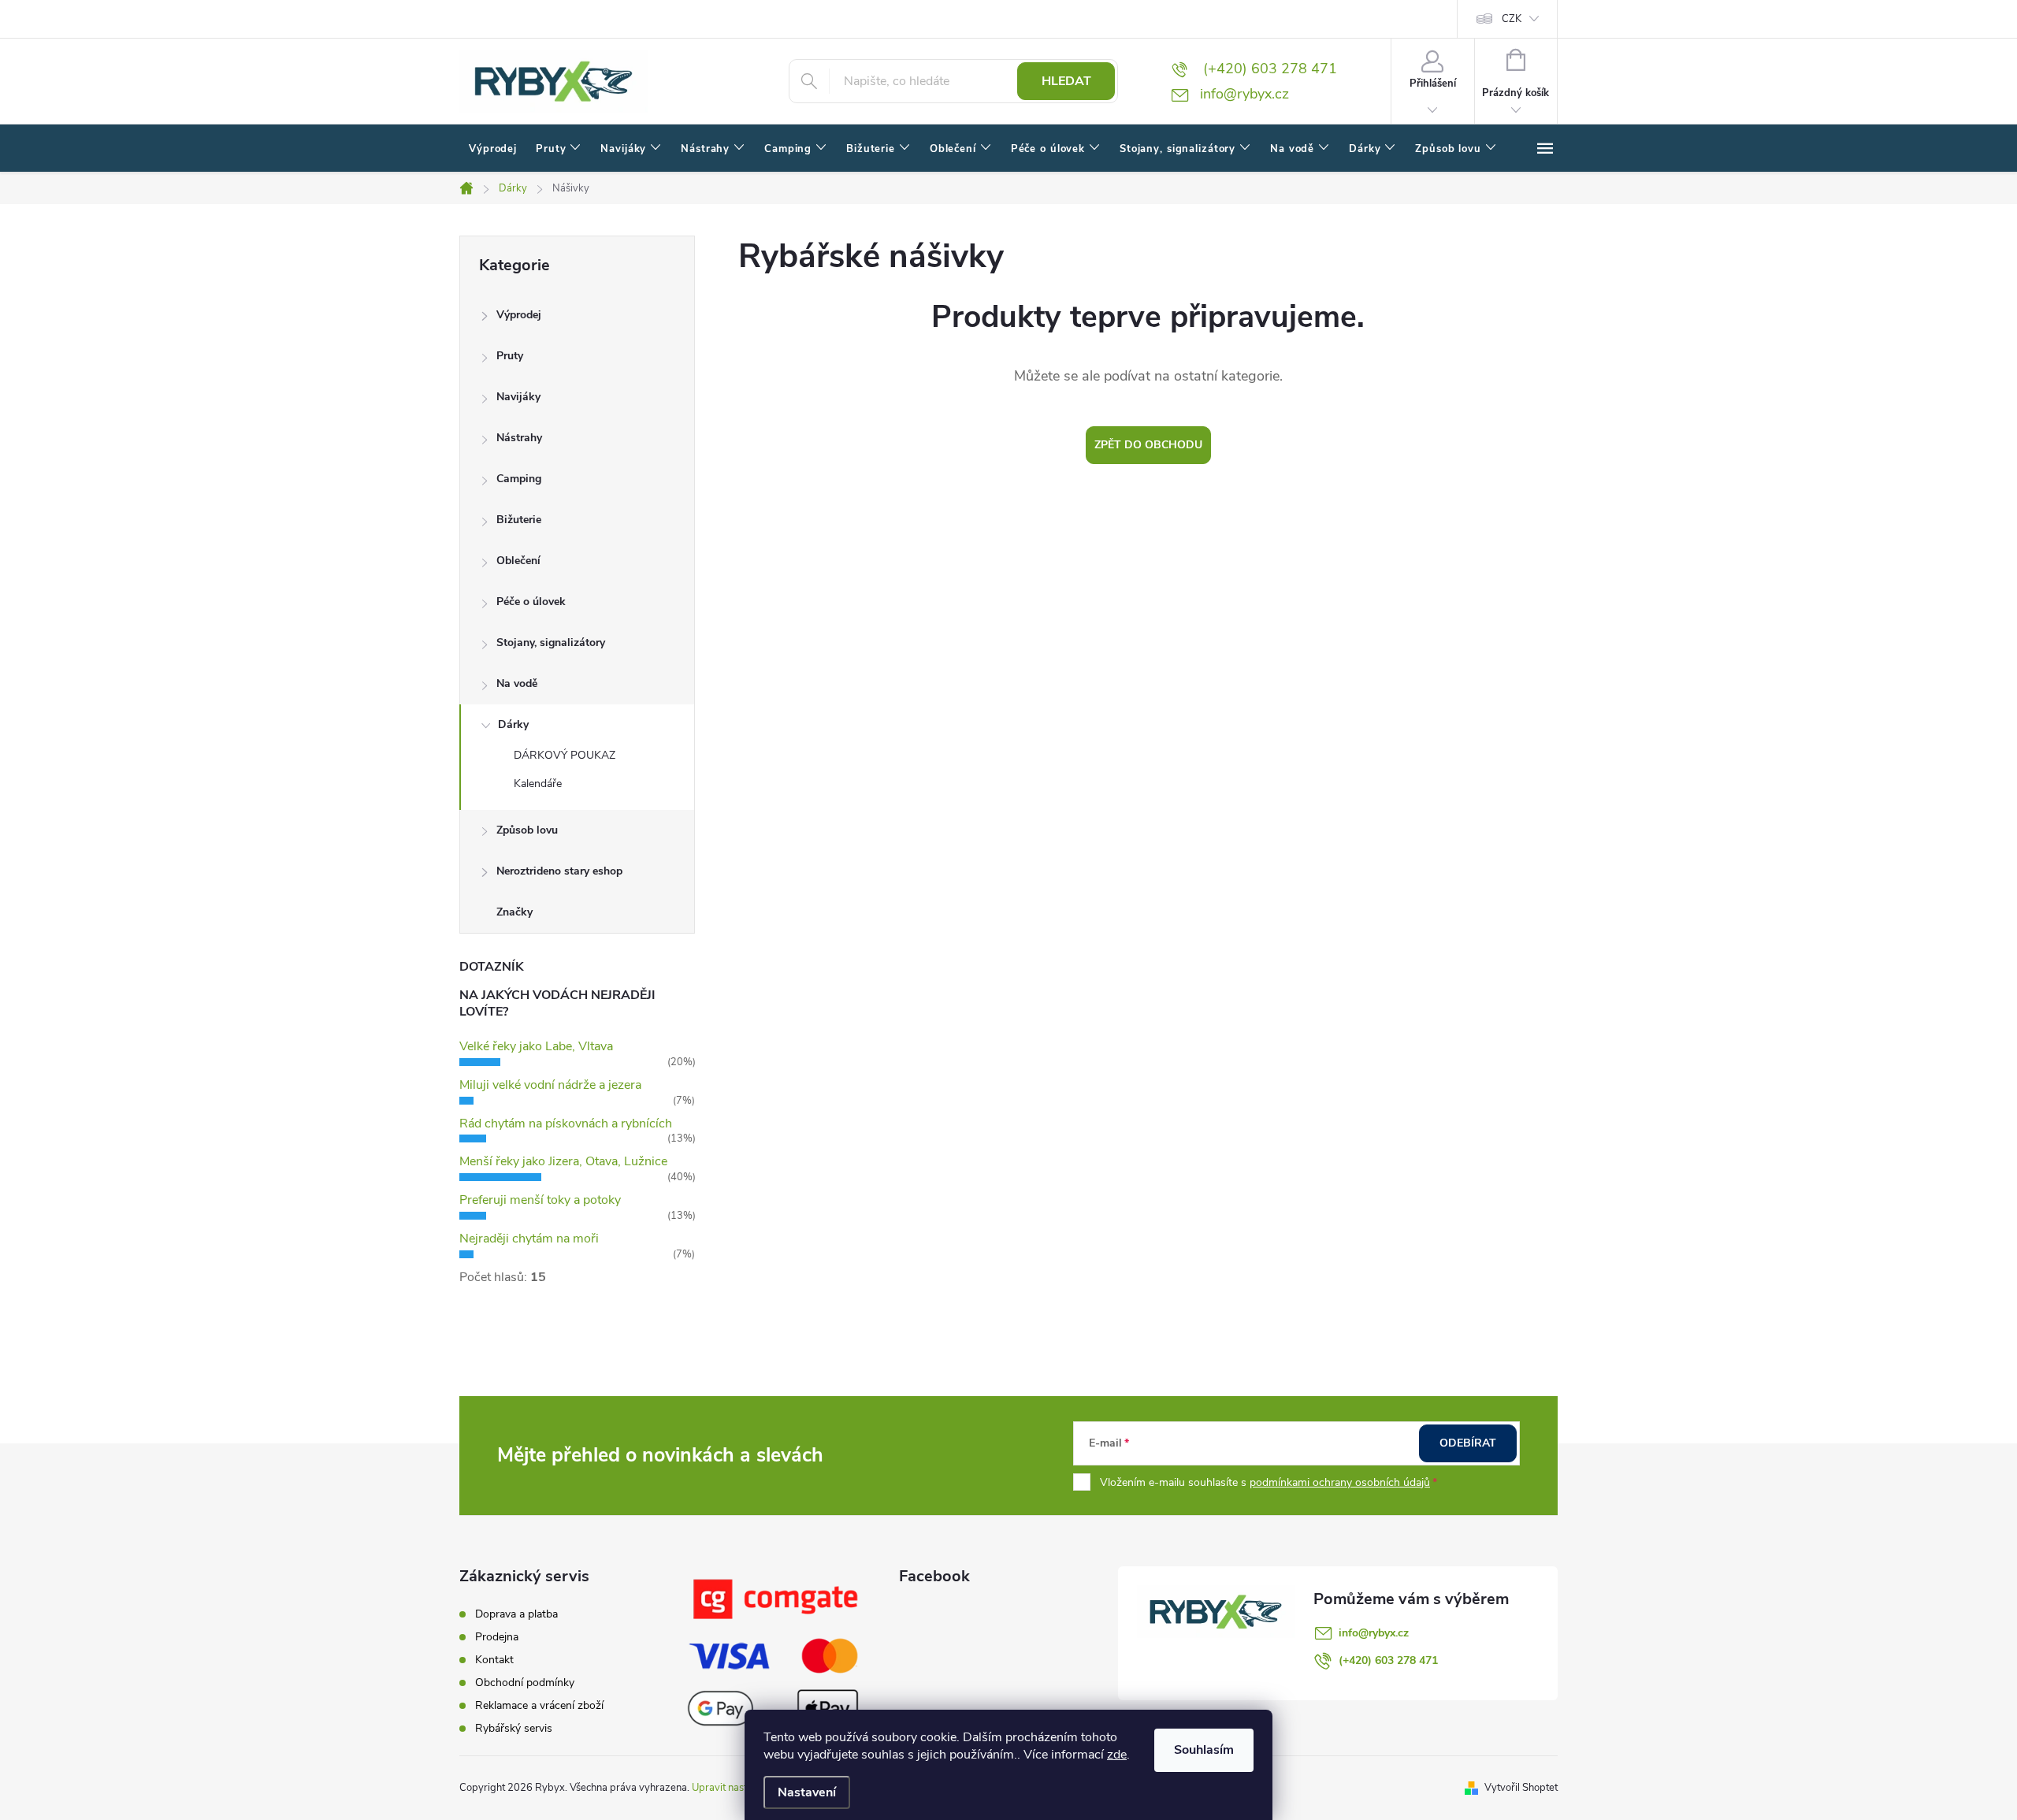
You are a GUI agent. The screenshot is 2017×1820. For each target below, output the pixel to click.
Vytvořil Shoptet (1521, 1788)
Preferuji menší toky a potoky (540, 1200)
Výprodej (519, 315)
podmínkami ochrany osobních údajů (1340, 1482)
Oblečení (518, 561)
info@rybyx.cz (1374, 1633)
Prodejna (497, 1637)
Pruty (510, 356)
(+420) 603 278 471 (1388, 1660)
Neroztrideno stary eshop (559, 871)
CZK (1512, 19)
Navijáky (518, 397)
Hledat (1066, 81)
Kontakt (494, 1660)
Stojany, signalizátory (551, 643)
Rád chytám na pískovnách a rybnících (566, 1124)
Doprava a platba (516, 1614)
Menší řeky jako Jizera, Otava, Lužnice (563, 1161)
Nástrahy (519, 438)
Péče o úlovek (531, 602)
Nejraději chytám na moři (529, 1239)
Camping (519, 479)
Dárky (513, 724)
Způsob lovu (527, 830)
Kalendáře (538, 784)
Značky (514, 912)
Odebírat (1468, 1443)
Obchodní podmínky (525, 1683)
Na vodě (517, 683)
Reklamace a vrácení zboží (539, 1705)
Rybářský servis (514, 1728)
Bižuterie (519, 520)
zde (1117, 1755)
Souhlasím (1204, 1750)
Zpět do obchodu (1148, 445)
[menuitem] (493, 149)
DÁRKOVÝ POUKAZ (565, 755)
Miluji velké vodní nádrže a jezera (550, 1085)
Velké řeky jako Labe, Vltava (536, 1046)
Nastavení (807, 1792)
